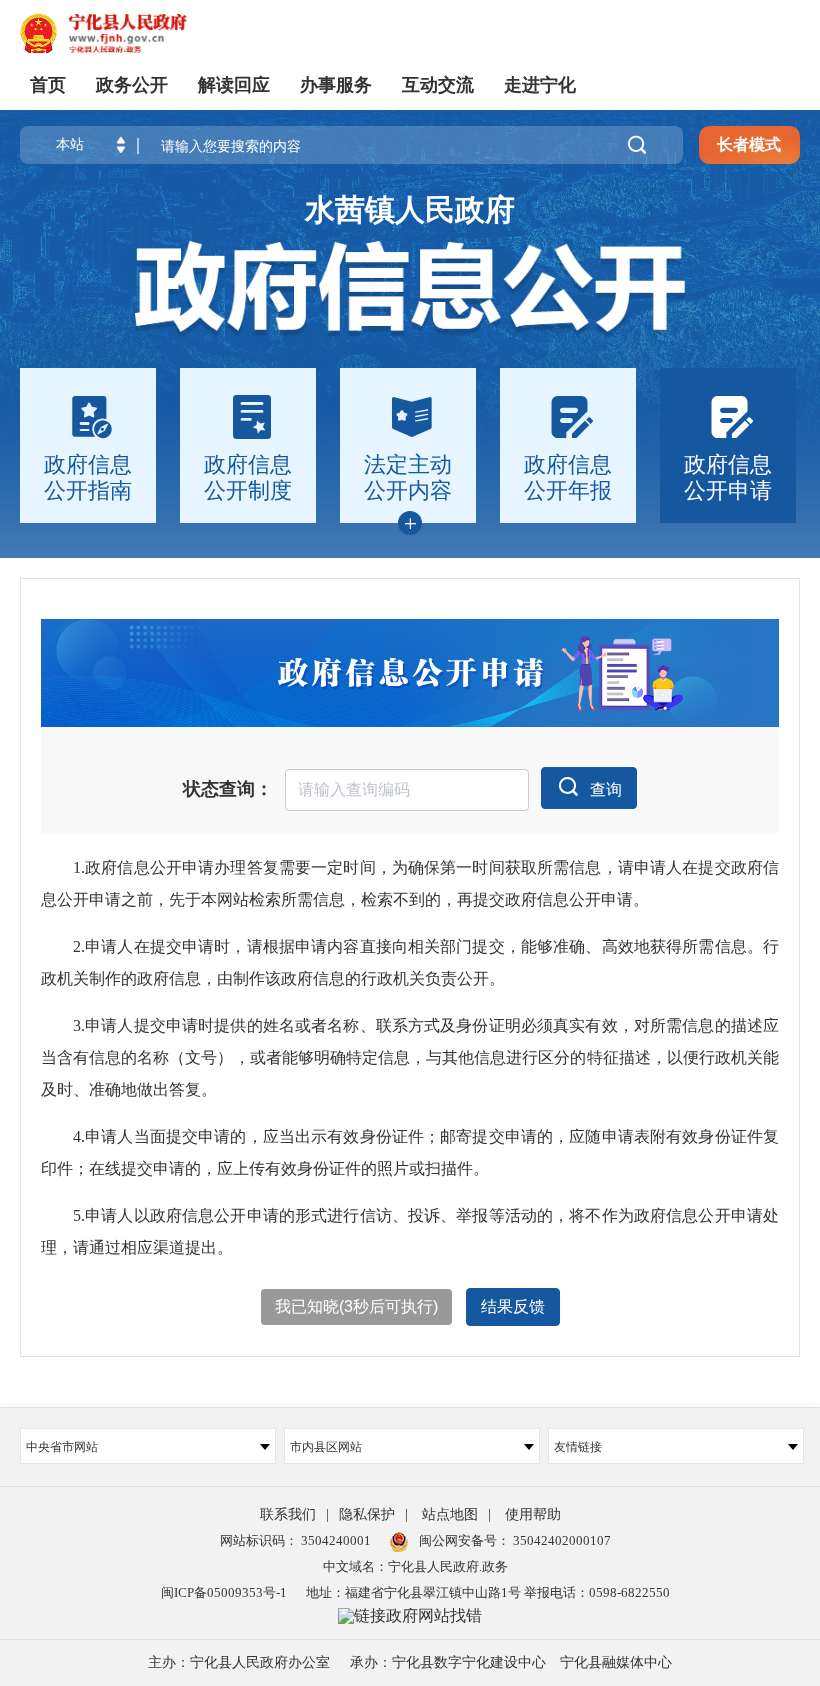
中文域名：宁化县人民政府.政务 (415, 1566)
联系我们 (288, 1514)
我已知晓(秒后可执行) (356, 1306)
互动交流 (438, 85)
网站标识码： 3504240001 (295, 1540)
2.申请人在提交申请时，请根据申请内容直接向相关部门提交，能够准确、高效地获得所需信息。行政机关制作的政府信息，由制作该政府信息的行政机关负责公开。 (410, 962)
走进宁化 (540, 85)
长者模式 (749, 144)
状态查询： (228, 789)
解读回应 (234, 85)
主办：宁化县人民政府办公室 (239, 1662)
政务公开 (132, 85)
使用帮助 (533, 1514)
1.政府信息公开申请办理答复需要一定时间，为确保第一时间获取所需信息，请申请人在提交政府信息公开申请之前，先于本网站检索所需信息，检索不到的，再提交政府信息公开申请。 (410, 883)
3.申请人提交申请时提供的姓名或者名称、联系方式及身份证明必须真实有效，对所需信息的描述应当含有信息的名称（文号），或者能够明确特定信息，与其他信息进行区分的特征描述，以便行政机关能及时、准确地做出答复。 (410, 1057)
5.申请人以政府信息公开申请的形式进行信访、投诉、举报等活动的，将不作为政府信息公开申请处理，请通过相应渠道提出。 (410, 1231)
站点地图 (450, 1514)
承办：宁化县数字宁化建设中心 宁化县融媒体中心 (511, 1662)
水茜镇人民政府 (410, 209)
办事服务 (336, 85)
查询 (606, 789)
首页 (48, 85)
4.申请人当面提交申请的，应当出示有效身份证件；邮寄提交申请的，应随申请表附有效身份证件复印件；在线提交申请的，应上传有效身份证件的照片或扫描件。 (410, 1152)
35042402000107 (560, 1540)
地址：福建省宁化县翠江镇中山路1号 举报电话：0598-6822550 (488, 1592)
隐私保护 (367, 1514)
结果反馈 (513, 1306)
